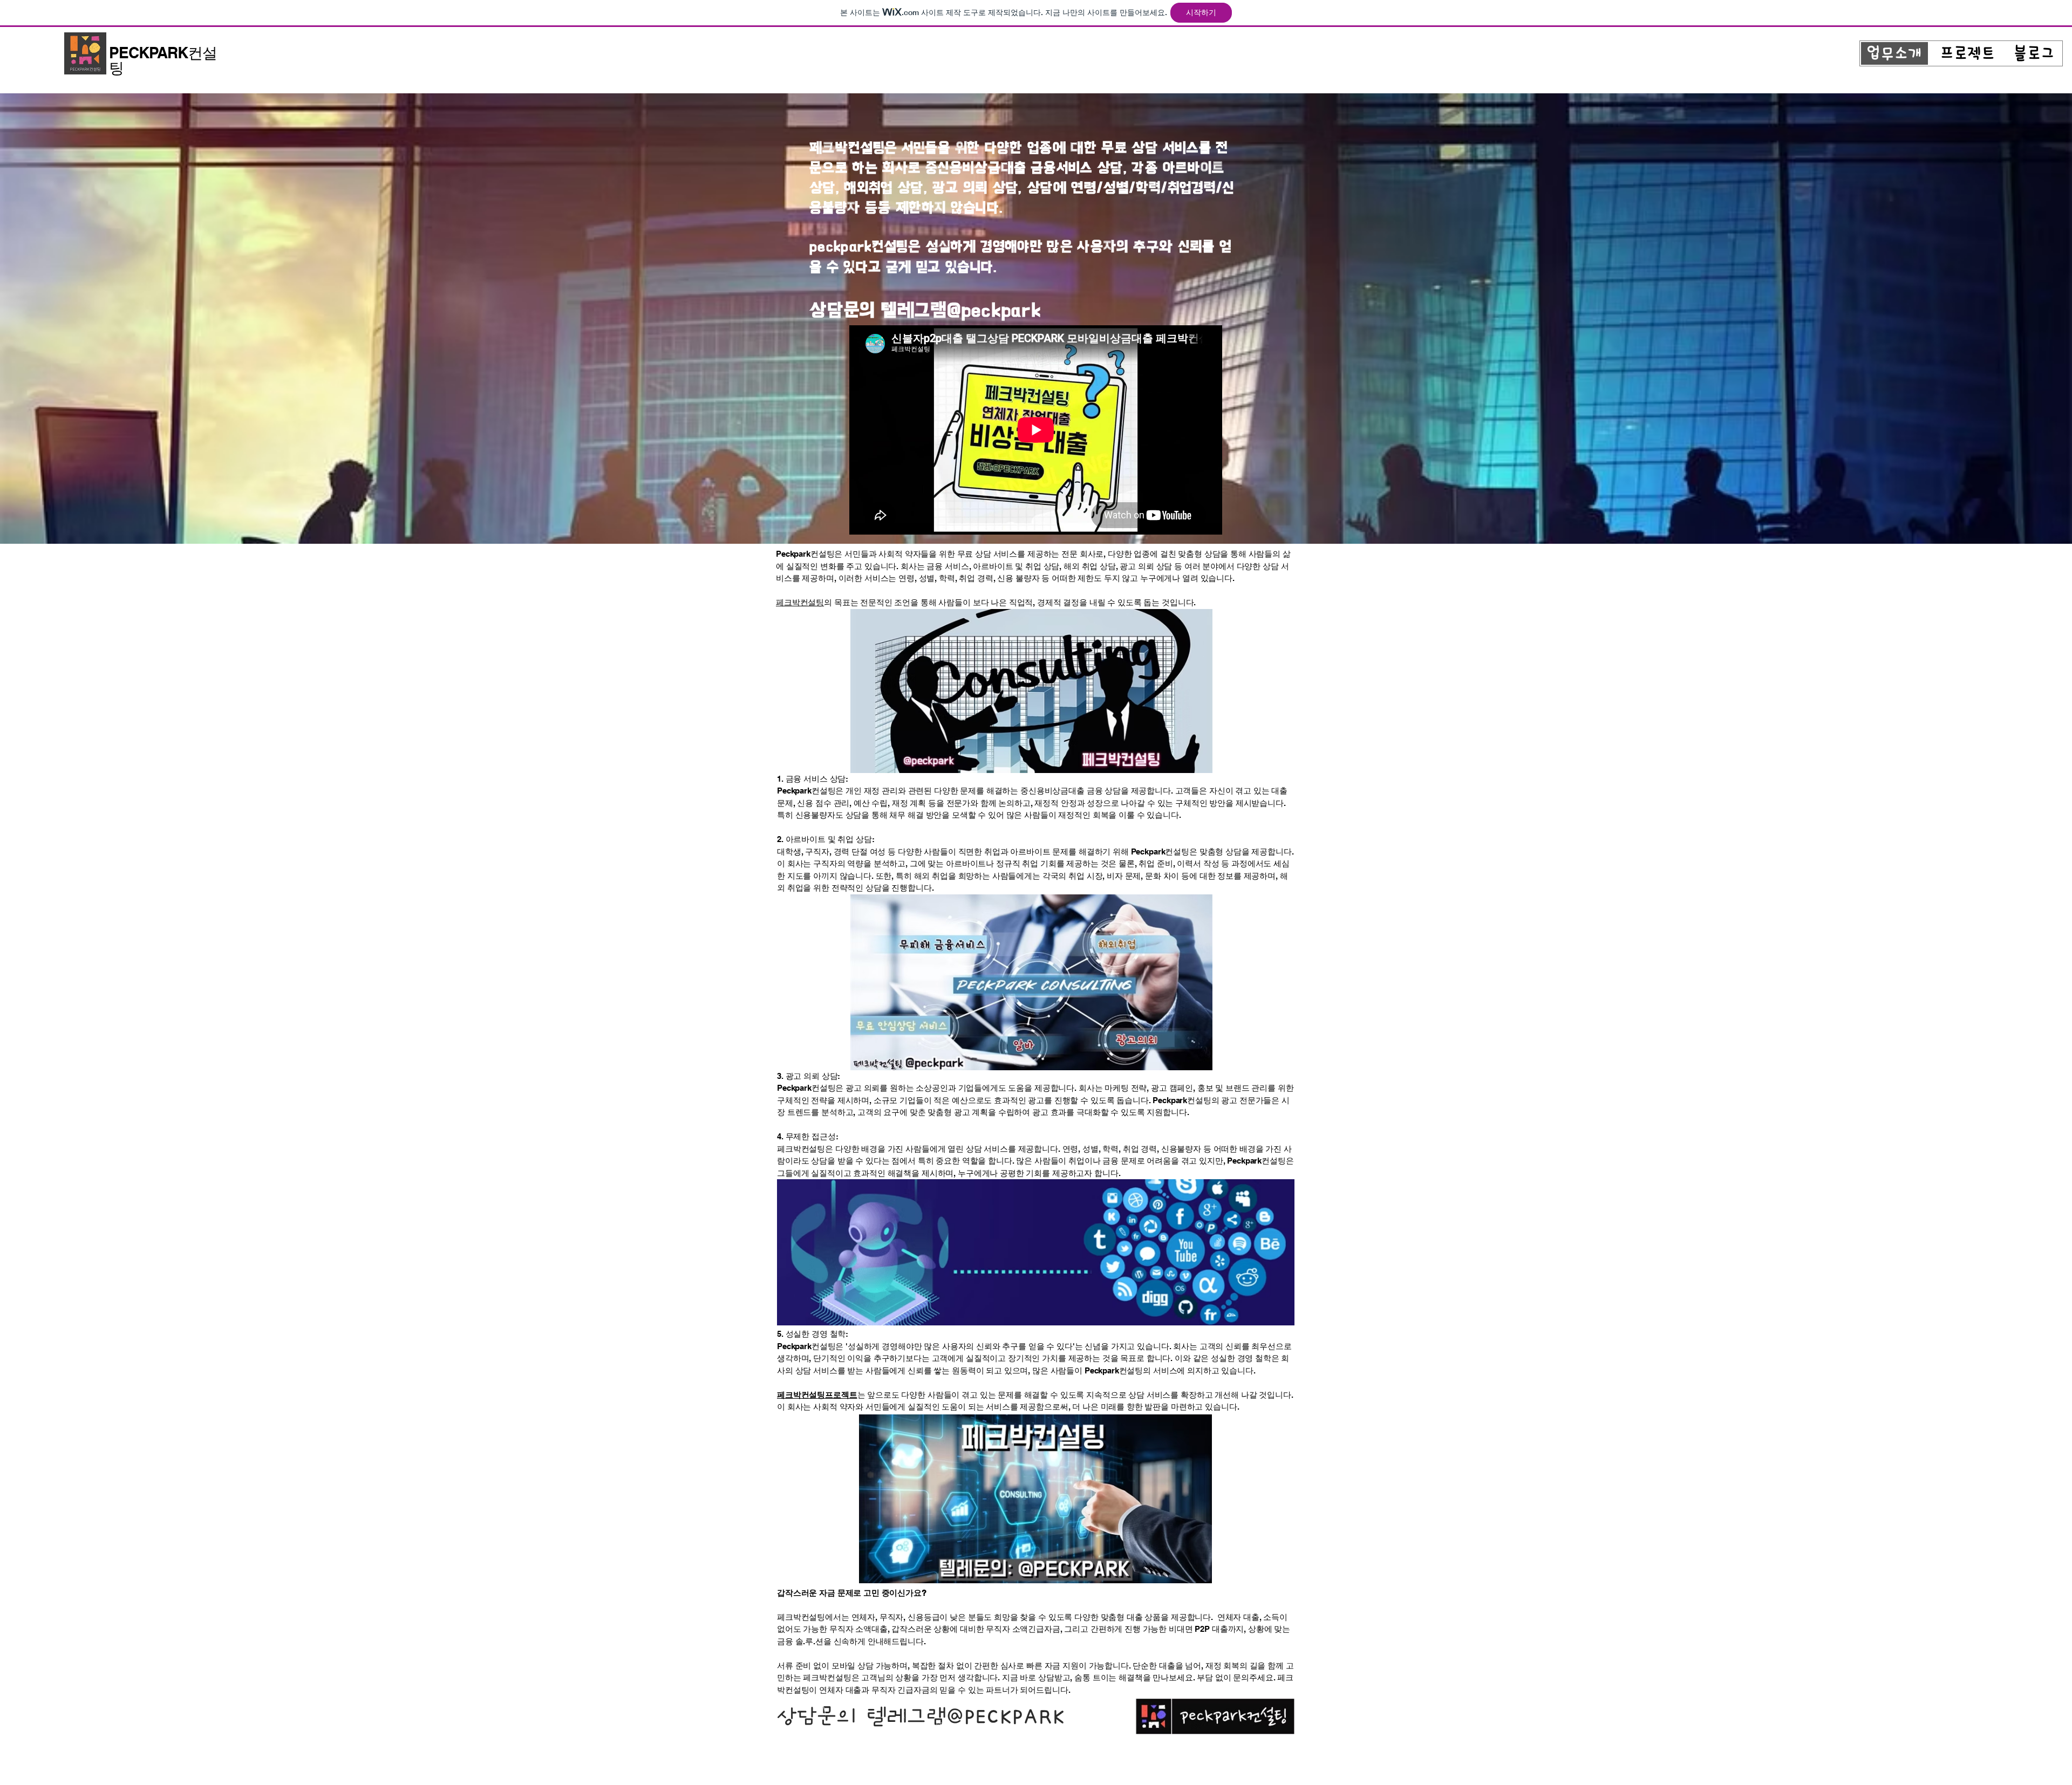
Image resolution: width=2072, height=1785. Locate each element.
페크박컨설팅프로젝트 (817, 1395)
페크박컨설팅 (800, 602)
